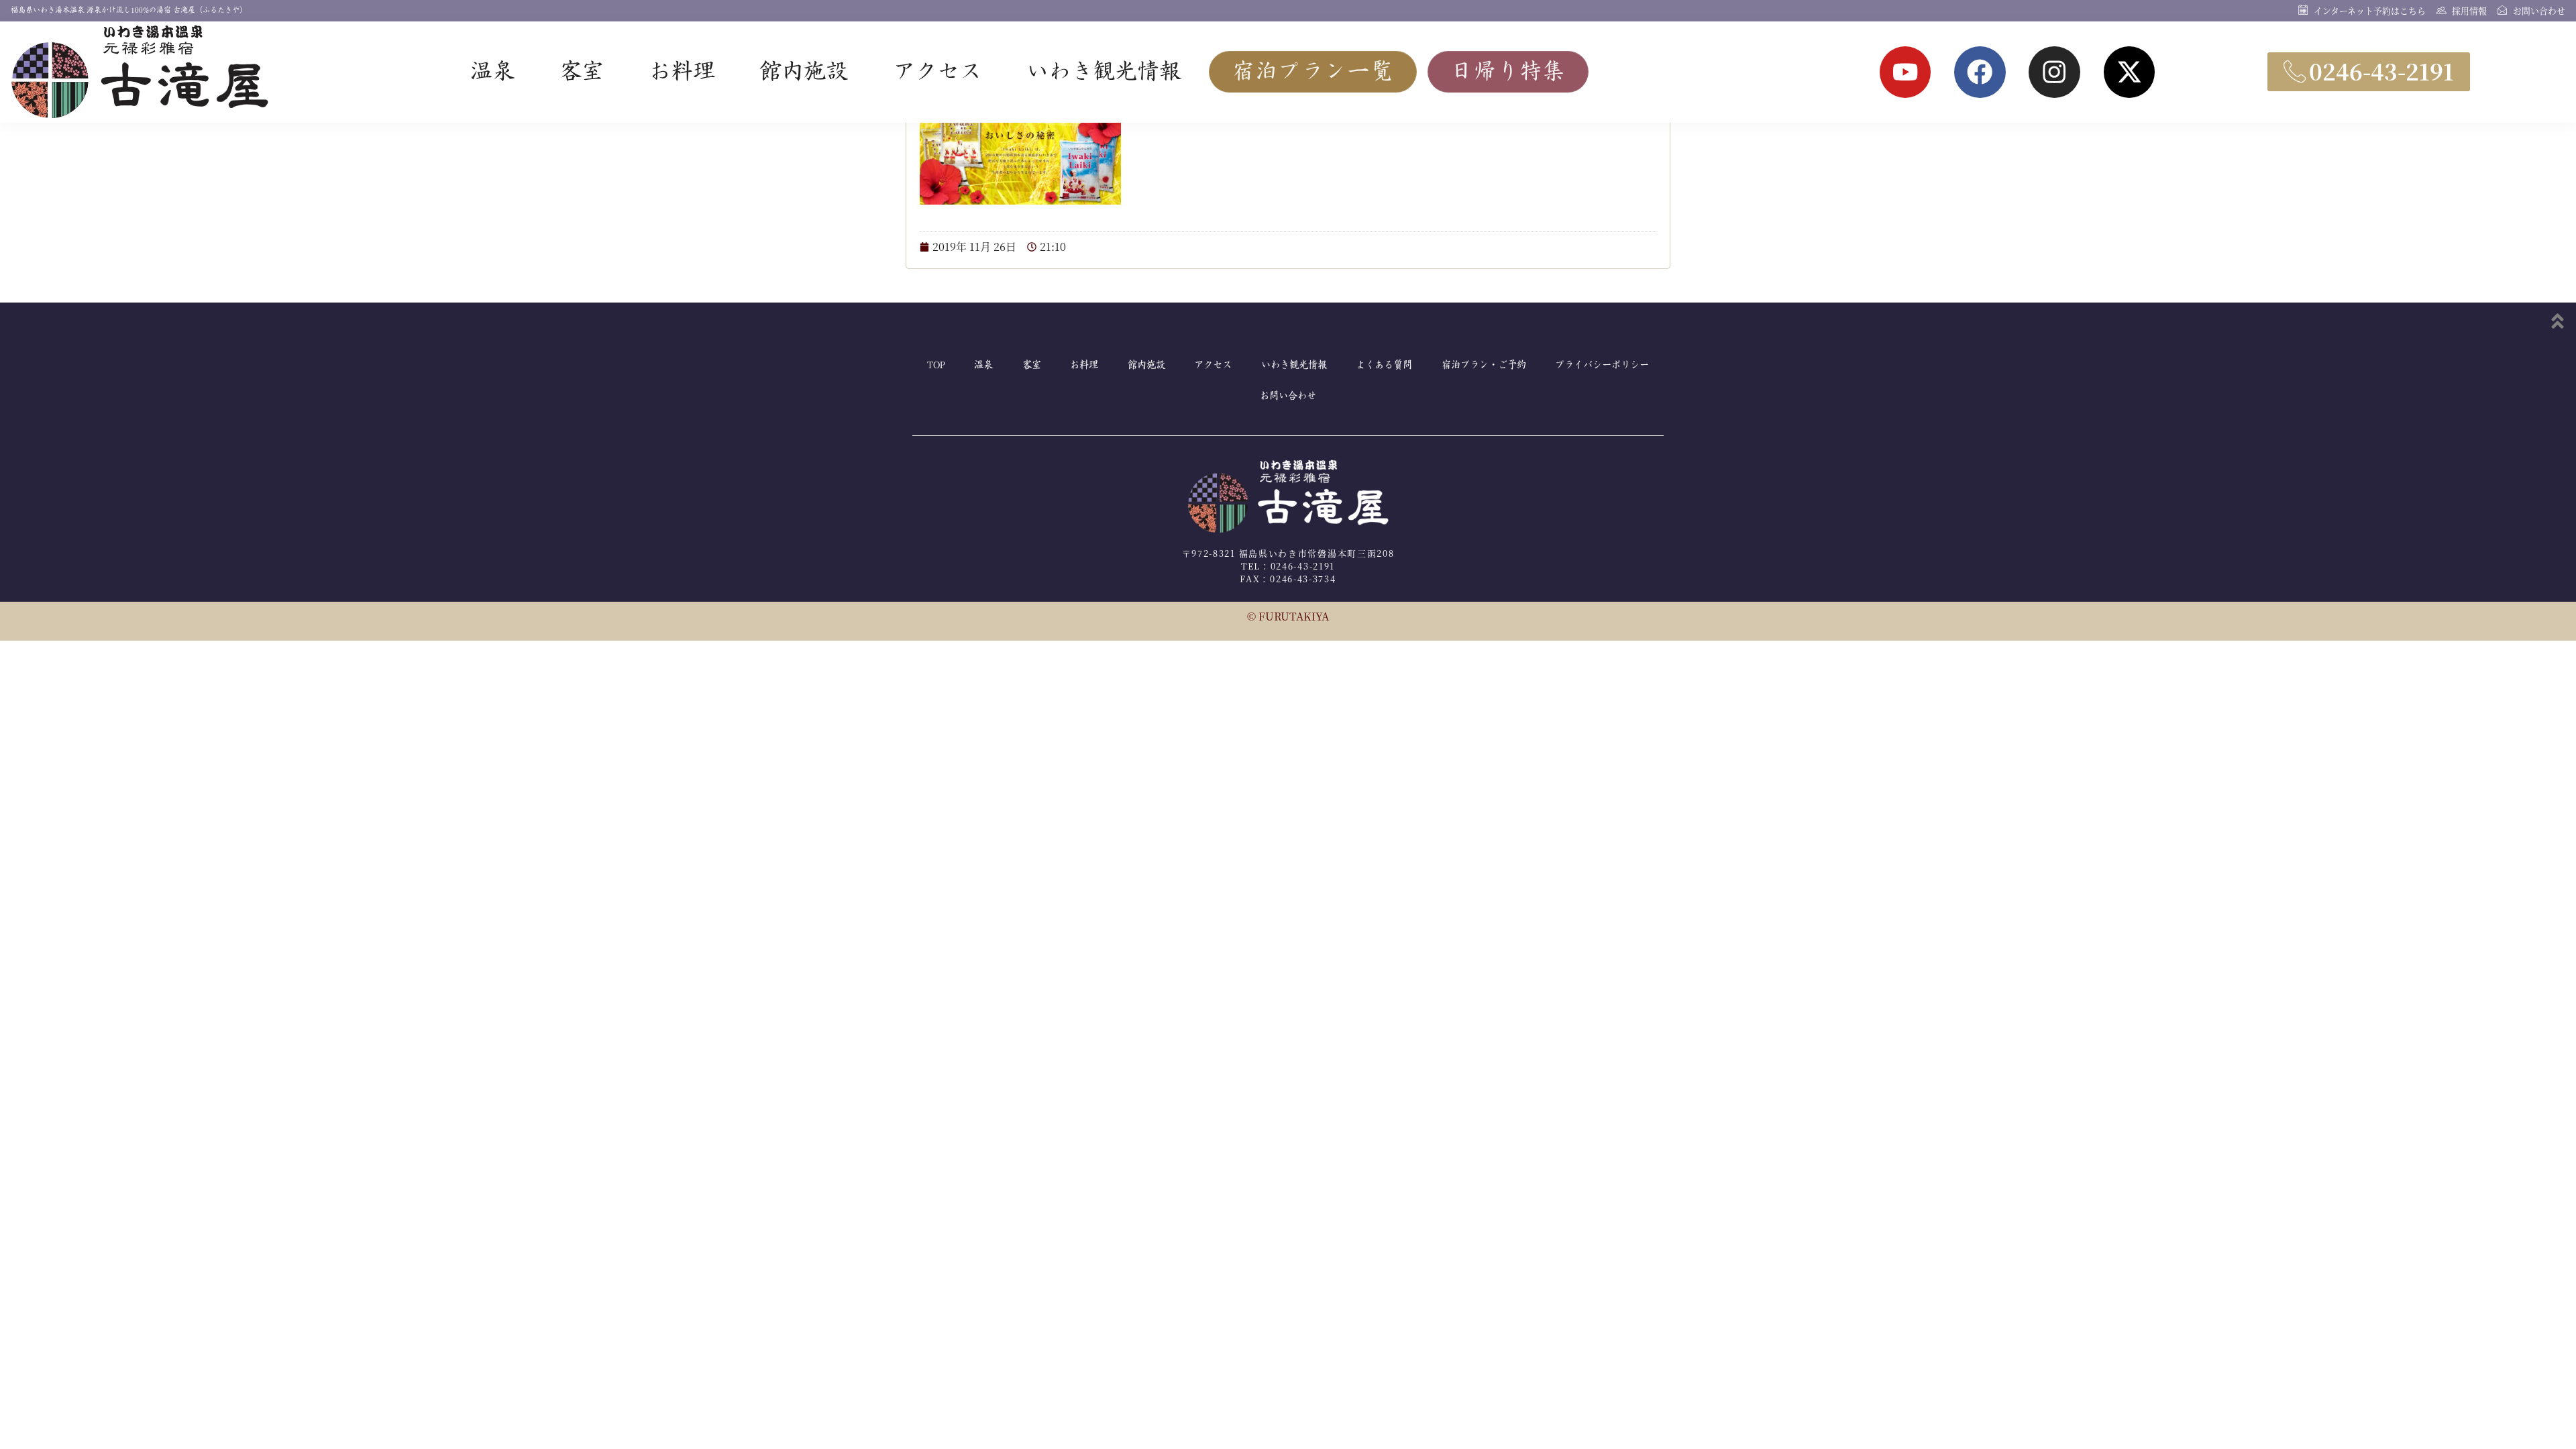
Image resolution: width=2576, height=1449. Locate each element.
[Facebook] (1980, 72)
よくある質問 (1384, 365)
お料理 (682, 72)
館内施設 (804, 72)
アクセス (937, 72)
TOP (936, 365)
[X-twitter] (2130, 72)
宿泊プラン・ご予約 (1484, 365)
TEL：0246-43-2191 (1288, 566)
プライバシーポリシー (1602, 365)
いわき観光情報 (1104, 72)
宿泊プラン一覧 (1313, 72)
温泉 (492, 72)
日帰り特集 (1508, 72)
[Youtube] (1906, 72)
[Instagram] (2054, 72)
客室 (582, 72)
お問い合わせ (1288, 396)
